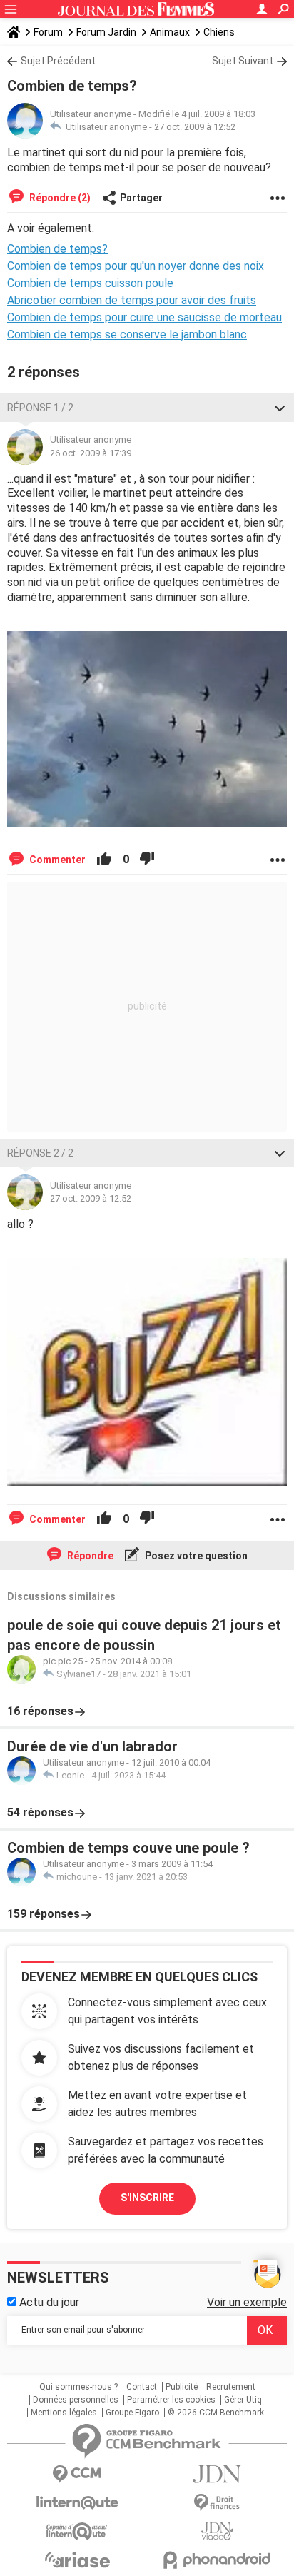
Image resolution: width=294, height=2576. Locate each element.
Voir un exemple (247, 2302)
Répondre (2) (59, 198)
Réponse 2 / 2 (40, 1153)
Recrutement (231, 2387)
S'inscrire (147, 2198)
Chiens (219, 32)
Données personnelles (76, 2400)
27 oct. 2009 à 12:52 (195, 127)
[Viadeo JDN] (217, 2531)
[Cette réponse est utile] (104, 860)
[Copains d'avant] (77, 2531)
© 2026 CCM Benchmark (216, 2413)
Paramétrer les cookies (171, 2400)
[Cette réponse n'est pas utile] (147, 860)
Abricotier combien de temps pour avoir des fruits (132, 300)
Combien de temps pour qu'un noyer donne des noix (136, 266)
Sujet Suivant (243, 61)
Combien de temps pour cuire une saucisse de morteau (145, 317)
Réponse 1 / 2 (40, 408)
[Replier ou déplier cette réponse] (280, 408)
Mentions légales (64, 2413)
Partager (141, 198)
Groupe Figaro (132, 2413)
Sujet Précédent (58, 61)
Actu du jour (48, 2302)
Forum (48, 32)
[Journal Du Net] (217, 2474)
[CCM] (77, 2474)
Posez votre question (195, 1556)
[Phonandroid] (217, 2560)
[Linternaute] (77, 2503)
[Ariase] (77, 2560)
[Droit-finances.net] (217, 2503)
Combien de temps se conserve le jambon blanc (127, 334)
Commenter (56, 860)
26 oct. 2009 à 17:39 (91, 453)
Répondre (89, 1556)
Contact (142, 2387)
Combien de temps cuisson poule (90, 283)
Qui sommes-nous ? (78, 2387)
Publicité (182, 2387)
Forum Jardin (106, 32)
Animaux (170, 32)
